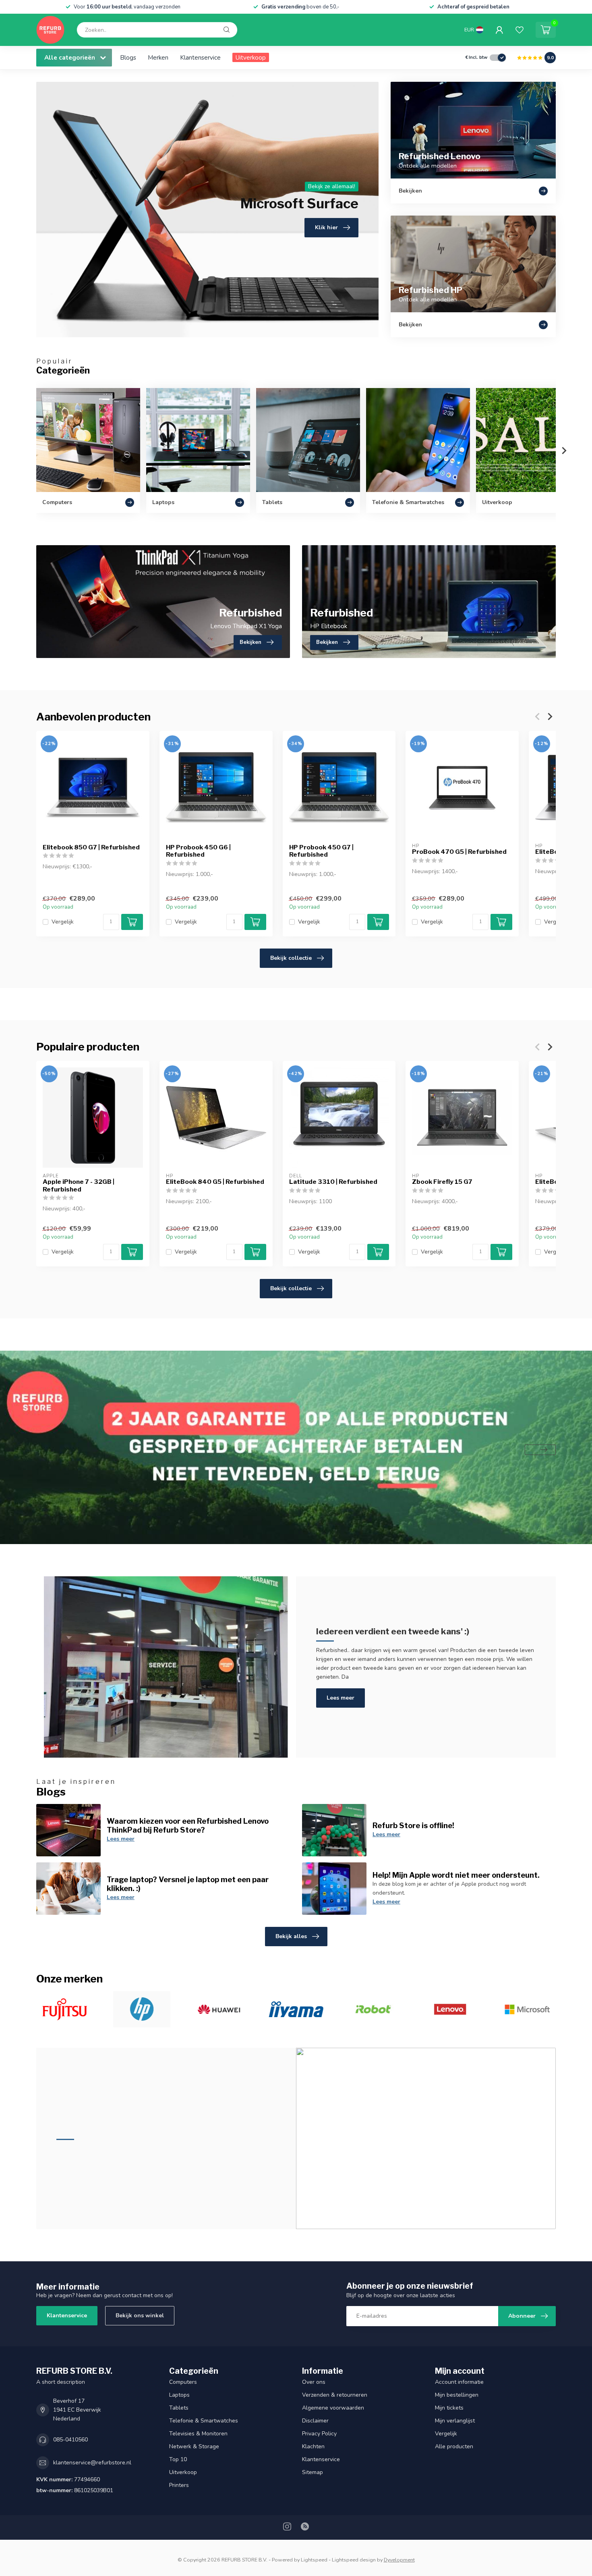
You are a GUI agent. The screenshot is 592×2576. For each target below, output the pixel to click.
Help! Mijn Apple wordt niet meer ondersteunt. (456, 1875)
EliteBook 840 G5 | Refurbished (215, 1182)
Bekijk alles (291, 1936)
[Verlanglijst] (520, 30)
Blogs (128, 57)
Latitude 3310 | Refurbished (333, 1182)
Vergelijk (63, 922)
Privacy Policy (319, 2434)
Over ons (314, 2382)
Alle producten (454, 2446)
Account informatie (459, 2382)
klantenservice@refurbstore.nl (92, 2463)
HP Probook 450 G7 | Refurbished (321, 851)
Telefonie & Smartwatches (204, 2421)
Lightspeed (314, 2560)
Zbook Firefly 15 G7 (442, 1182)
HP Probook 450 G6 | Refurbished (198, 851)
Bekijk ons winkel (140, 2315)
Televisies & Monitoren (198, 2434)
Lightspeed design (354, 2560)
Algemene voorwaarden (333, 2408)
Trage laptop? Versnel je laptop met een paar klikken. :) (188, 1884)
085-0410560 (70, 2440)
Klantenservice (200, 57)
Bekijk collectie (291, 958)
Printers (179, 2485)
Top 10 (178, 2459)
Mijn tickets (449, 2408)
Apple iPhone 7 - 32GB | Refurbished (79, 1185)
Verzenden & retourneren (335, 2395)
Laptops (179, 2395)
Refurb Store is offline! (413, 1825)
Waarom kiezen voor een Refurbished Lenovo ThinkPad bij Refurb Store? (188, 1825)
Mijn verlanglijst (455, 2421)
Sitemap (313, 2472)
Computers (183, 2382)
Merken (158, 57)
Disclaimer (315, 2421)
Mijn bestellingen (457, 2395)
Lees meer (341, 1698)
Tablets (179, 2408)
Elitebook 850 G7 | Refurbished (91, 847)
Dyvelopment (399, 2560)
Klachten (313, 2446)
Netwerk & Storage (194, 2446)
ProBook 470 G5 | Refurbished (459, 852)
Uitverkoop (251, 57)
